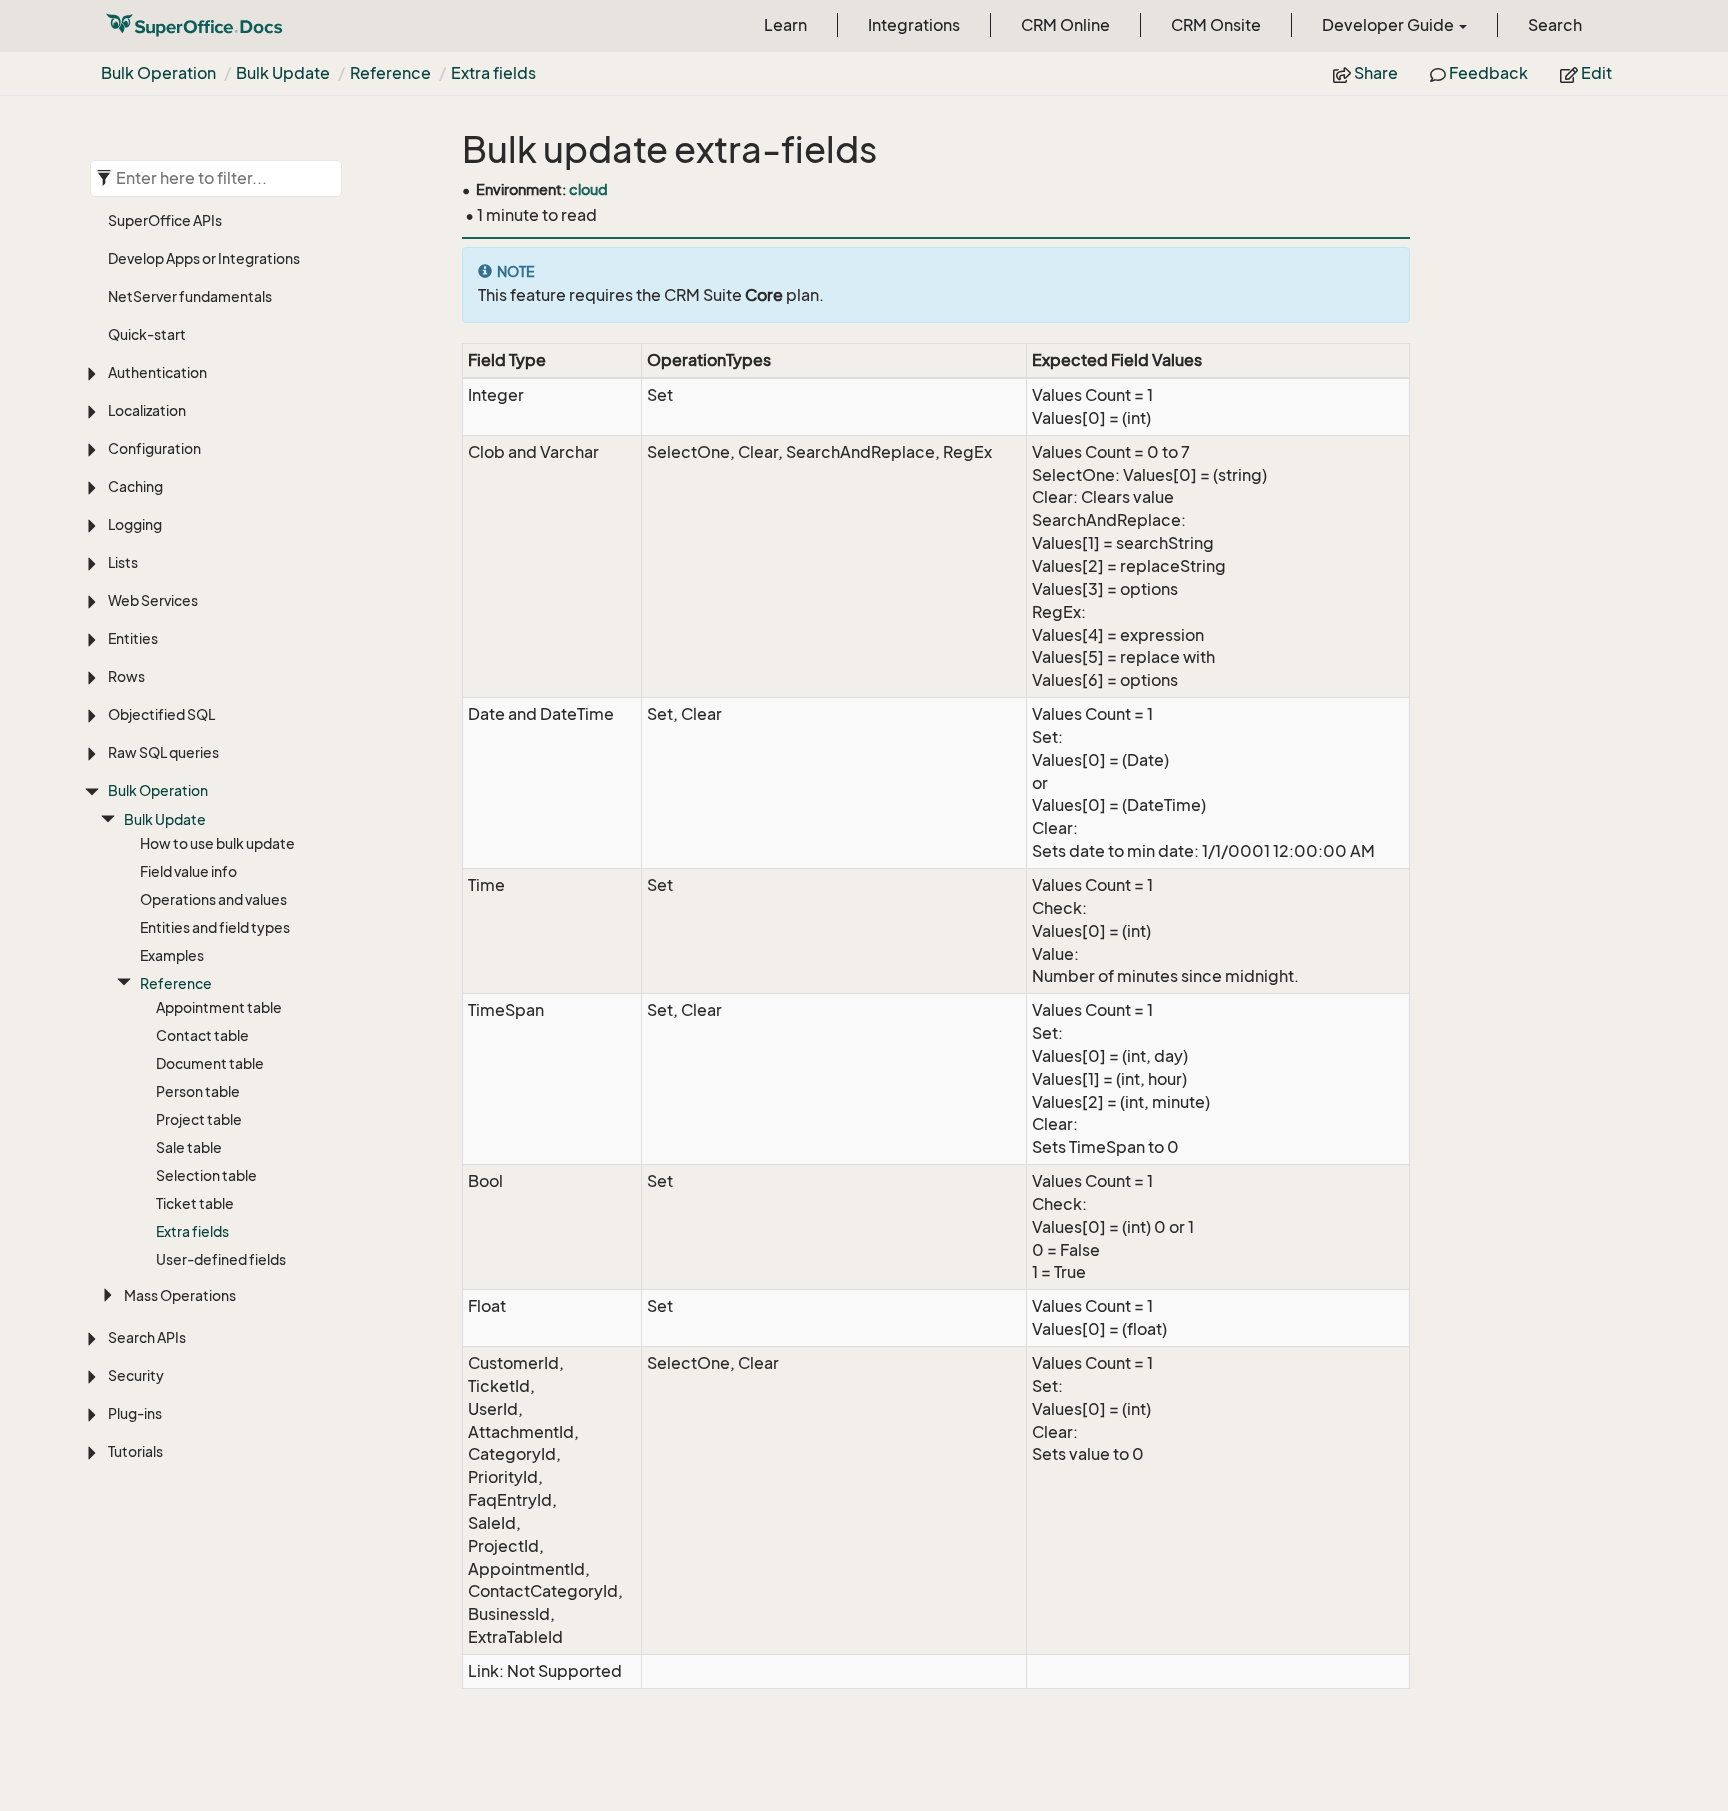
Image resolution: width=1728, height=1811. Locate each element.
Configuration (154, 448)
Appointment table (219, 1007)
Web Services (153, 600)
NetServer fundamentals (190, 296)
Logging (135, 524)
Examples (172, 955)
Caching (135, 486)
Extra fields (493, 73)
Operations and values (213, 899)
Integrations (914, 25)
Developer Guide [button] (1389, 25)
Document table (210, 1063)
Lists (123, 562)
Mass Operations (180, 1295)
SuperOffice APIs (165, 220)
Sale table (189, 1147)
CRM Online (1065, 25)
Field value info (188, 871)
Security (136, 1375)
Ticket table (195, 1203)
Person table (198, 1091)
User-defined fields (221, 1259)
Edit (1595, 73)
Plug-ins (135, 1413)
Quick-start (147, 334)
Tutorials (135, 1451)
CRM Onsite (1216, 25)
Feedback (1487, 73)
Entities (133, 638)
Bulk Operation (158, 73)
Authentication (157, 372)
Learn (785, 25)
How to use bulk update (217, 843)
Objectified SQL (161, 714)
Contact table (202, 1035)
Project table (199, 1119)
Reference (390, 73)
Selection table (206, 1175)
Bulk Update (283, 73)
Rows (126, 676)
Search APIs (147, 1337)
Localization (147, 410)
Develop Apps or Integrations (204, 258)
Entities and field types (215, 927)
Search (1555, 25)
